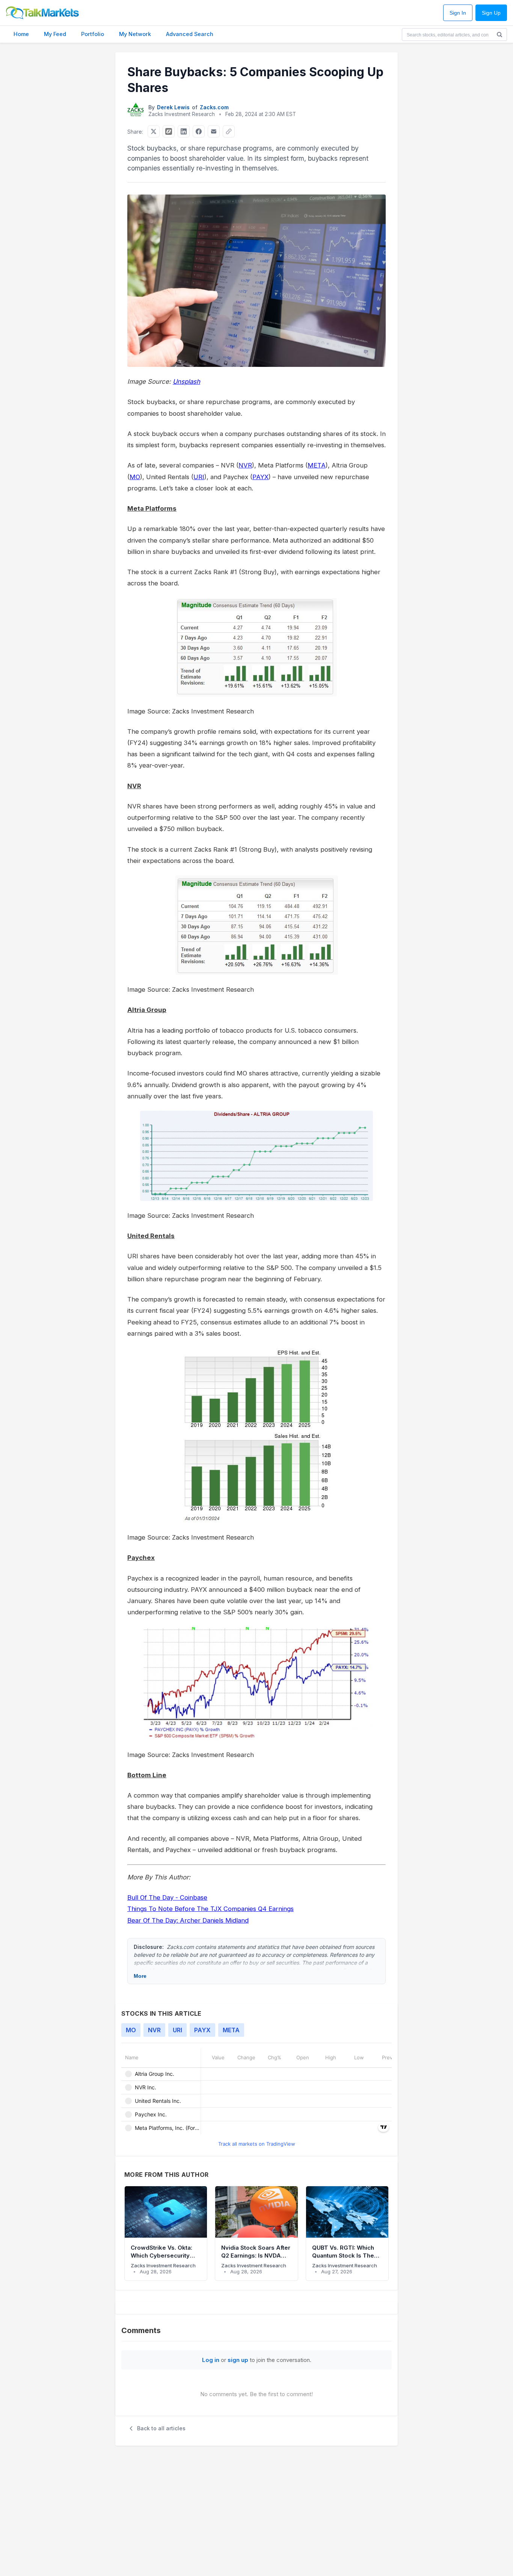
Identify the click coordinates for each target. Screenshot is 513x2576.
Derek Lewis (173, 107)
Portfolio (93, 34)
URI (199, 477)
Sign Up (491, 13)
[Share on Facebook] (199, 131)
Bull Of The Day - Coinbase (167, 1897)
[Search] (499, 35)
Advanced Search (190, 34)
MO (135, 477)
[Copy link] (229, 131)
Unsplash (186, 382)
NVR (245, 465)
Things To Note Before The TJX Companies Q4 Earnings (210, 1909)
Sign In (458, 13)
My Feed (55, 34)
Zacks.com (214, 107)
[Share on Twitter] (154, 131)
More (140, 1976)
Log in (211, 2360)
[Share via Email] (214, 131)
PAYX (260, 477)
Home (21, 34)
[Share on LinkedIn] (184, 131)
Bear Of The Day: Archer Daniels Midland (188, 1920)
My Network (135, 34)
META (317, 465)
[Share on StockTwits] (169, 131)
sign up (238, 2360)
